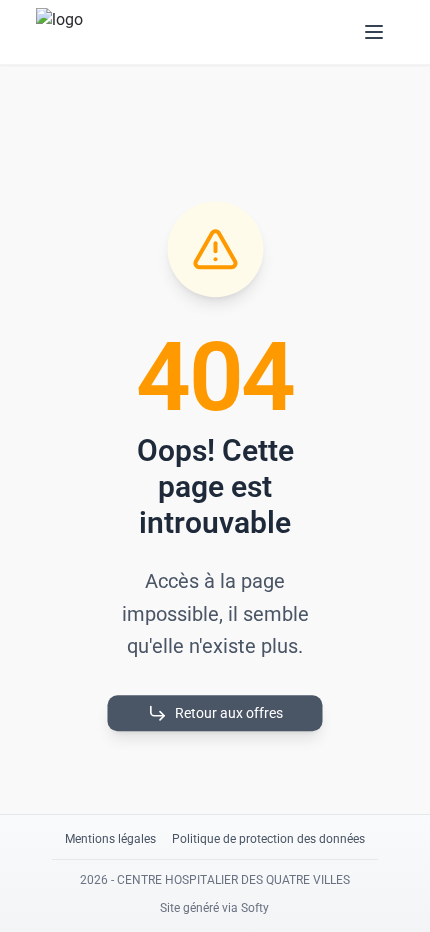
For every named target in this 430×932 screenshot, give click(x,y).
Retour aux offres (229, 713)
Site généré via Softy (214, 908)
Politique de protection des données (268, 839)
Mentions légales (110, 839)
